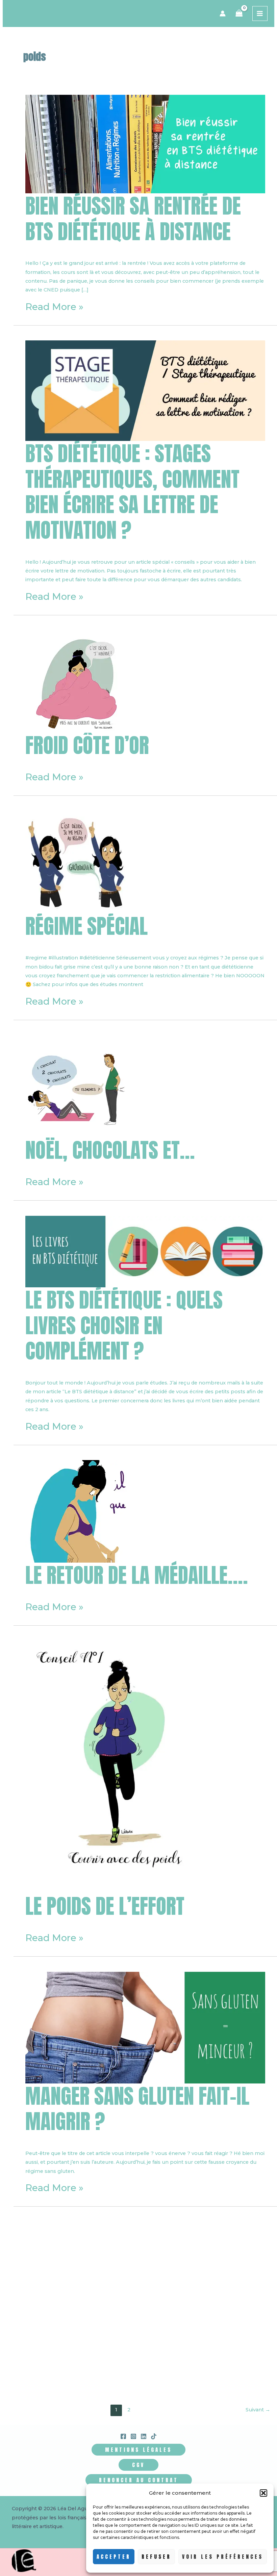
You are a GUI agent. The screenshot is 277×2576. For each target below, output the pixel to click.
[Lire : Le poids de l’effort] (122, 1767)
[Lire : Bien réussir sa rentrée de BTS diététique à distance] (145, 143)
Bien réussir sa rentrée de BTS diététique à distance (133, 219)
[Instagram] (133, 2436)
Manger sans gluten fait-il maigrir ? (137, 2109)
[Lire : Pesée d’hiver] (77, 2306)
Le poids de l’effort (105, 1906)
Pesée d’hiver (79, 2371)
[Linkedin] (144, 2436)
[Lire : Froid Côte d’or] (77, 681)
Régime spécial (86, 926)
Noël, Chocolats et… (110, 1150)
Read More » (54, 307)
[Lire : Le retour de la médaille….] (77, 1511)
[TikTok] (154, 2436)
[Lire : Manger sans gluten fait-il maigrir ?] (145, 2027)
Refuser (156, 2557)
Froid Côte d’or (87, 745)
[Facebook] (123, 2436)
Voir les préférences (223, 2557)
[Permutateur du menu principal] (260, 14)
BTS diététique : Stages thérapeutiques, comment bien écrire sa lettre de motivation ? (132, 492)
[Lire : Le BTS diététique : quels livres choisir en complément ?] (145, 1251)
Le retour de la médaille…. (137, 1575)
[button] (263, 2493)
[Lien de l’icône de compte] (223, 13)
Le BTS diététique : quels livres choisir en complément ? (124, 1325)
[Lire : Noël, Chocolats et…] (77, 1086)
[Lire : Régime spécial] (77, 862)
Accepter (114, 2557)
